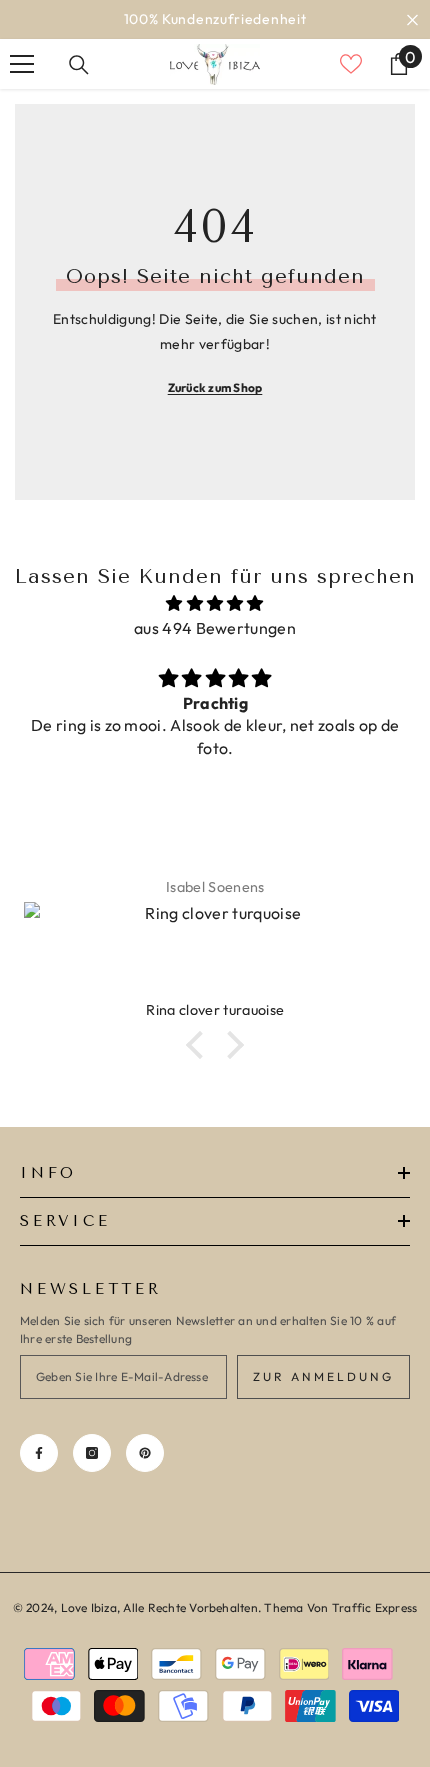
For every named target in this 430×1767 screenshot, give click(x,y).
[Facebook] (39, 1453)
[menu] (22, 64)
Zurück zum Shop (215, 387)
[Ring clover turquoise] (215, 951)
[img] (215, 603)
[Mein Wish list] (351, 64)
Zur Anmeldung (323, 1376)
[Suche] (79, 65)
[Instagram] (92, 1453)
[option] (215, 19)
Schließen (412, 19)
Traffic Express (375, 1607)
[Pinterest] (145, 1453)
